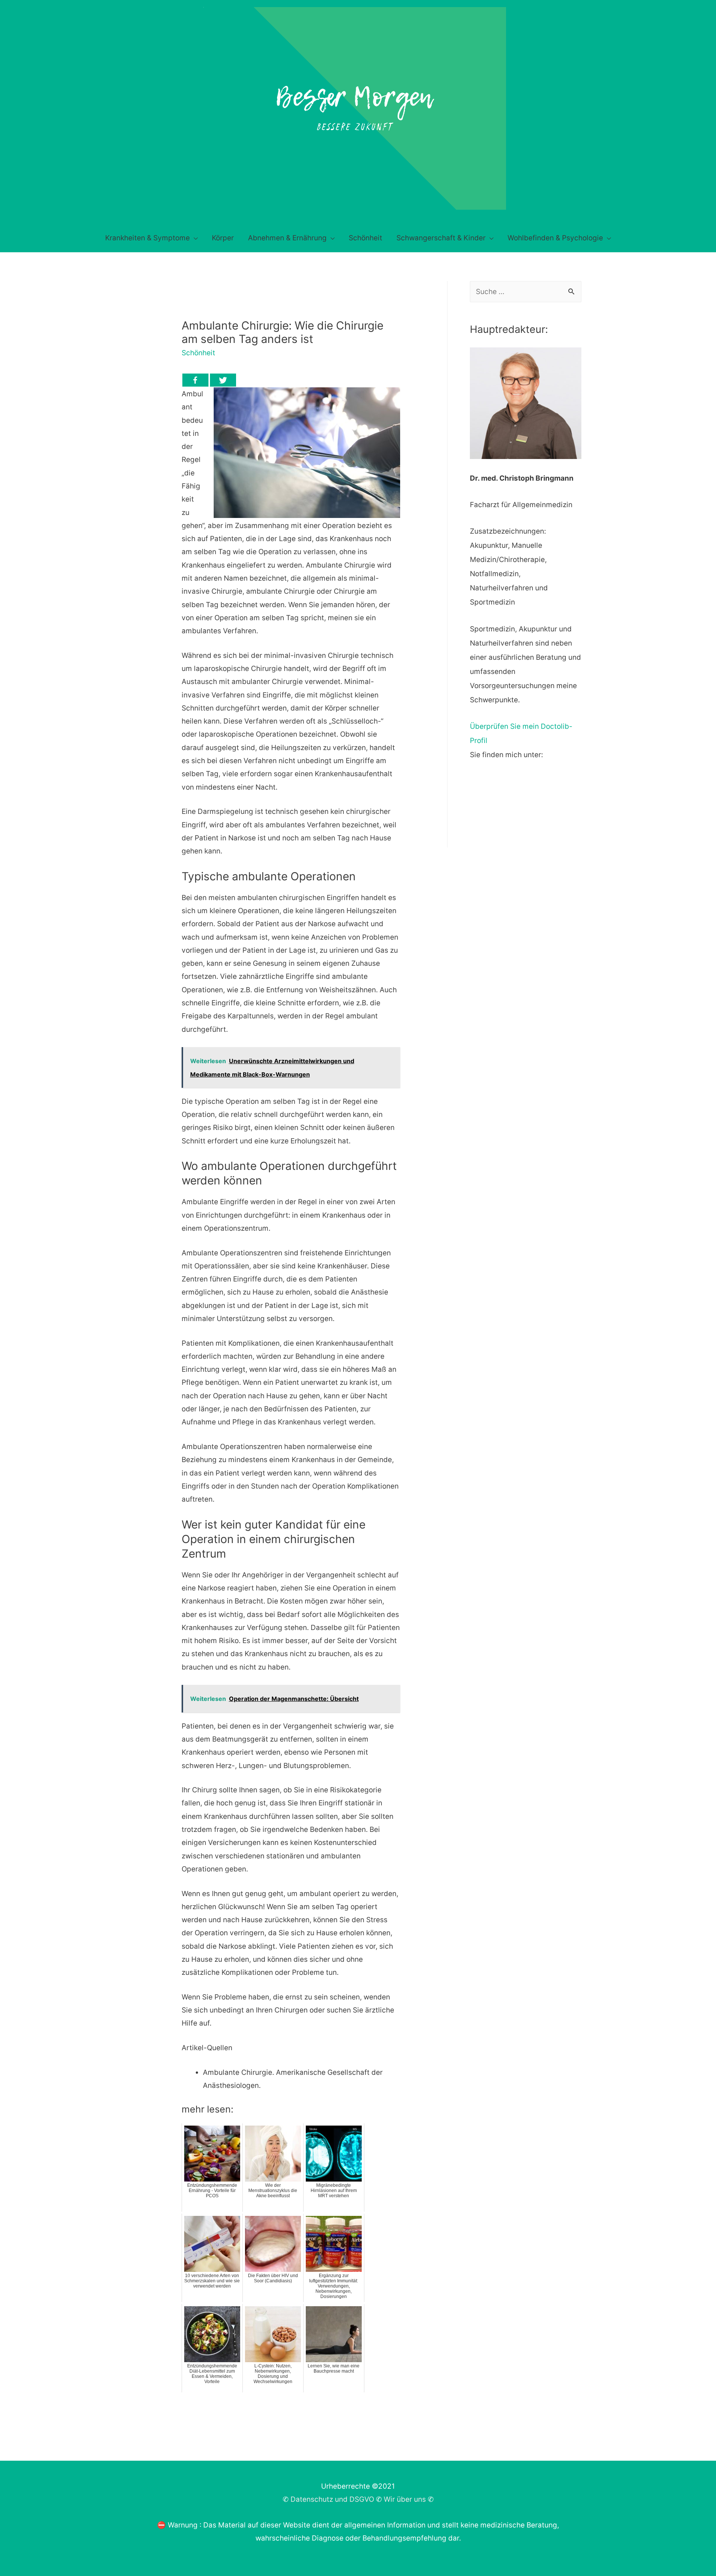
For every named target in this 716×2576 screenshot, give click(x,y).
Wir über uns (405, 2499)
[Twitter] (223, 380)
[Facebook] (195, 380)
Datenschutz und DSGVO (332, 2499)
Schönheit (198, 353)
